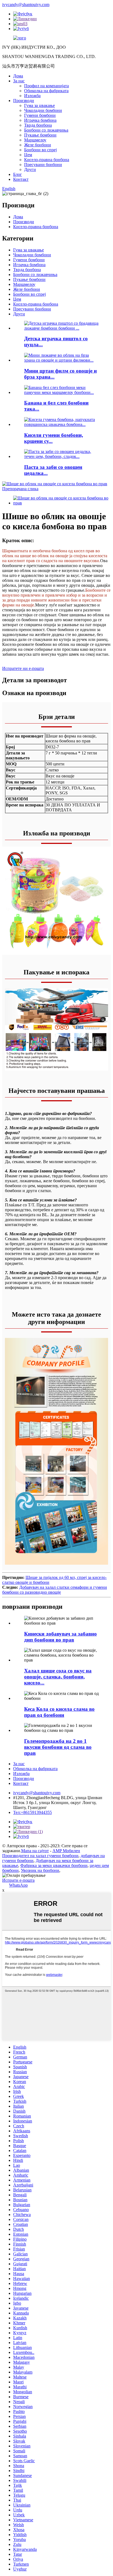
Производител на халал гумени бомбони (40, 1856)
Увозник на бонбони (40, 1870)
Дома (18, 76)
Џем (28, 155)
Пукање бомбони (40, 135)
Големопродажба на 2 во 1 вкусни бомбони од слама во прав (58, 1747)
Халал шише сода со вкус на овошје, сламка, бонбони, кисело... (58, 1677)
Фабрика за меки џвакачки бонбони (54, 1865)
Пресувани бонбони (43, 165)
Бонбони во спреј (40, 150)
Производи (24, 101)
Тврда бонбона (38, 125)
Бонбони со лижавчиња (46, 130)
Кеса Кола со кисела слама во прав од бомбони (59, 1712)
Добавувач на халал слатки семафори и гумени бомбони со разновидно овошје (55, 1590)
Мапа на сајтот (35, 1851)
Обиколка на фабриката (46, 91)
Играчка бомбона (40, 120)
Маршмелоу (35, 140)
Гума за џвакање (39, 105)
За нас (19, 81)
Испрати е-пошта (18, 1880)
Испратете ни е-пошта (23, 668)
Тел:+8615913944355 (33, 1812)
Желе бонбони (38, 145)
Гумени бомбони (40, 115)
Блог (18, 174)
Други (30, 169)
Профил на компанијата (46, 86)
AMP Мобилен (66, 1851)
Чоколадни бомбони (43, 110)
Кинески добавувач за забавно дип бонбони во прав (60, 1637)
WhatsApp (18, 1885)
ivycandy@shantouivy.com (26, 5)
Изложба (32, 96)
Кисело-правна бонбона (47, 160)
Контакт (21, 179)
